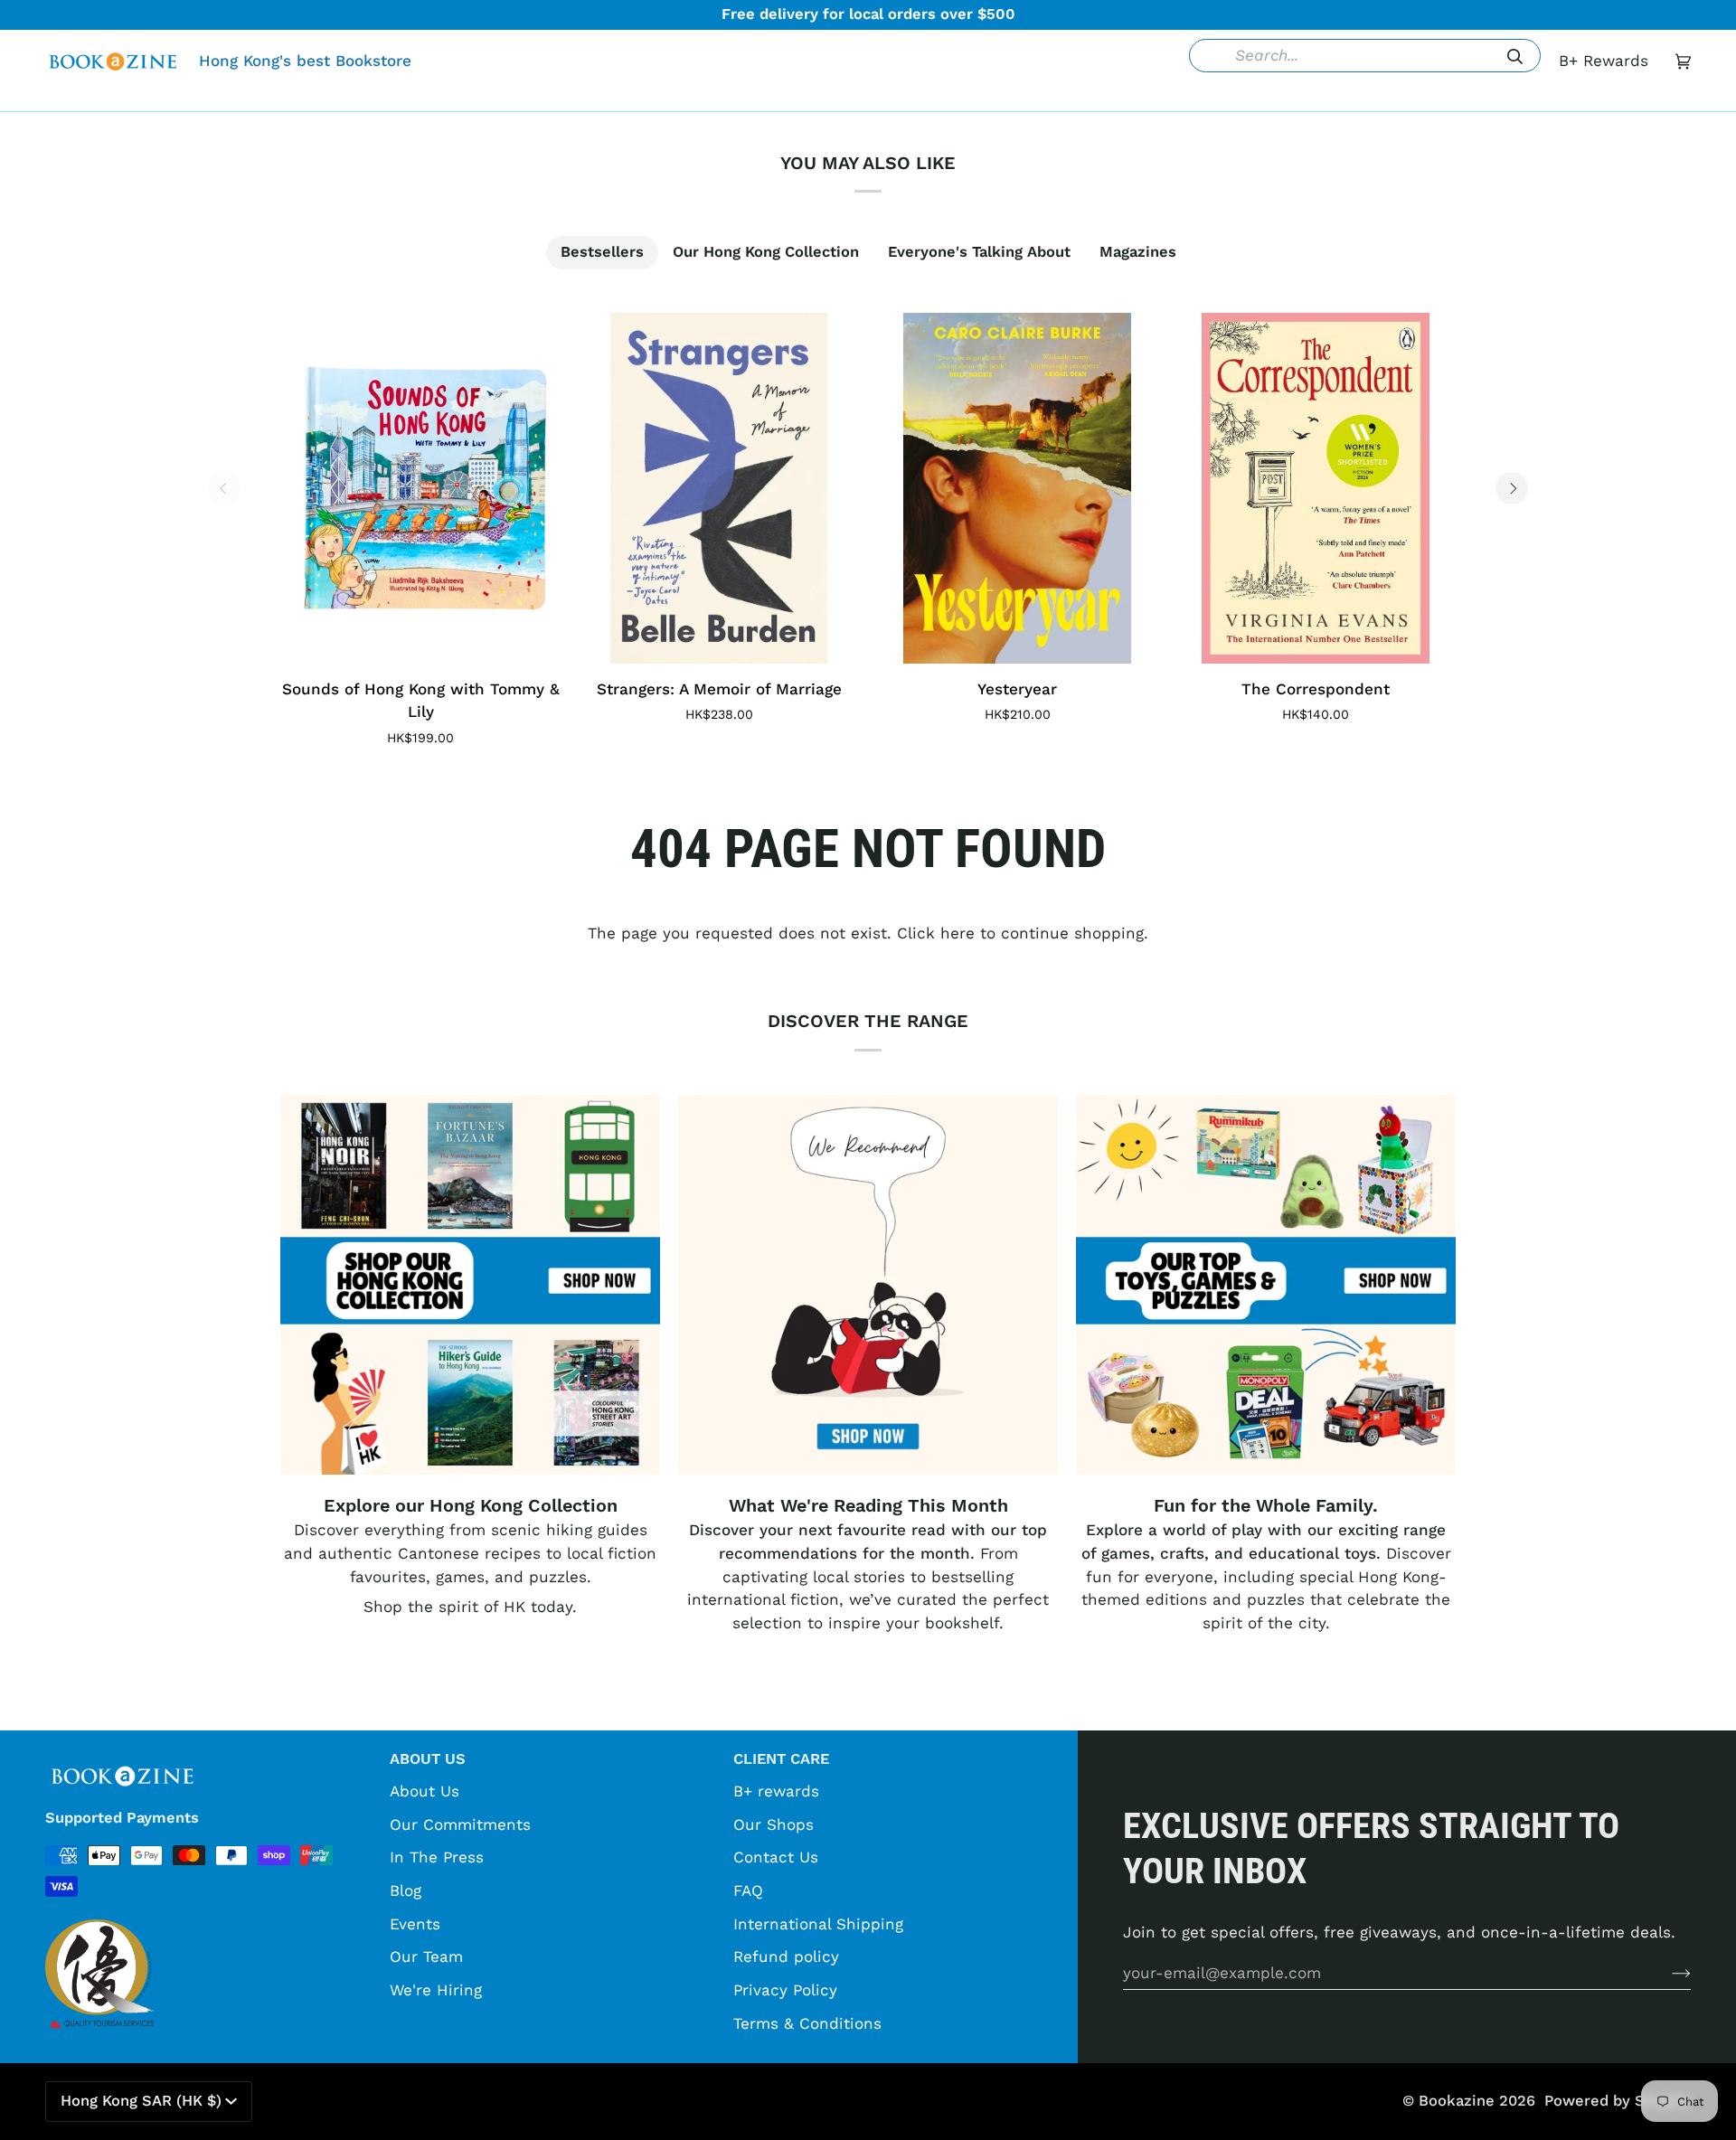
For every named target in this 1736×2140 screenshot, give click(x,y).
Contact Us (776, 1857)
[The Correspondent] (1316, 488)
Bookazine (1457, 2101)
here (958, 933)
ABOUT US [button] (428, 1759)
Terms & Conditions (807, 2023)
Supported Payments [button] (122, 1818)
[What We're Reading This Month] (868, 1285)
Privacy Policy (785, 1990)
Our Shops (774, 1824)
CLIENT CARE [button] (781, 1759)
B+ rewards (776, 1791)
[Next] (1512, 488)
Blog (406, 1890)
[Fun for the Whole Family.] (1266, 1285)
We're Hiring (436, 1990)
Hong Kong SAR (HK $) (141, 2101)
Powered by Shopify (1618, 2101)
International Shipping (818, 1924)
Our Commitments (460, 1824)
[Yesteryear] (1017, 488)
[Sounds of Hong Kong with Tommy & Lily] (420, 488)
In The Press (437, 1857)
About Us (425, 1791)
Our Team (426, 1956)
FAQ (748, 1890)
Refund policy (786, 1956)
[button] (590, 98)
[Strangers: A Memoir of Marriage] (719, 488)
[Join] (1667, 1973)
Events (415, 1924)
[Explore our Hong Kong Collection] (470, 1285)
